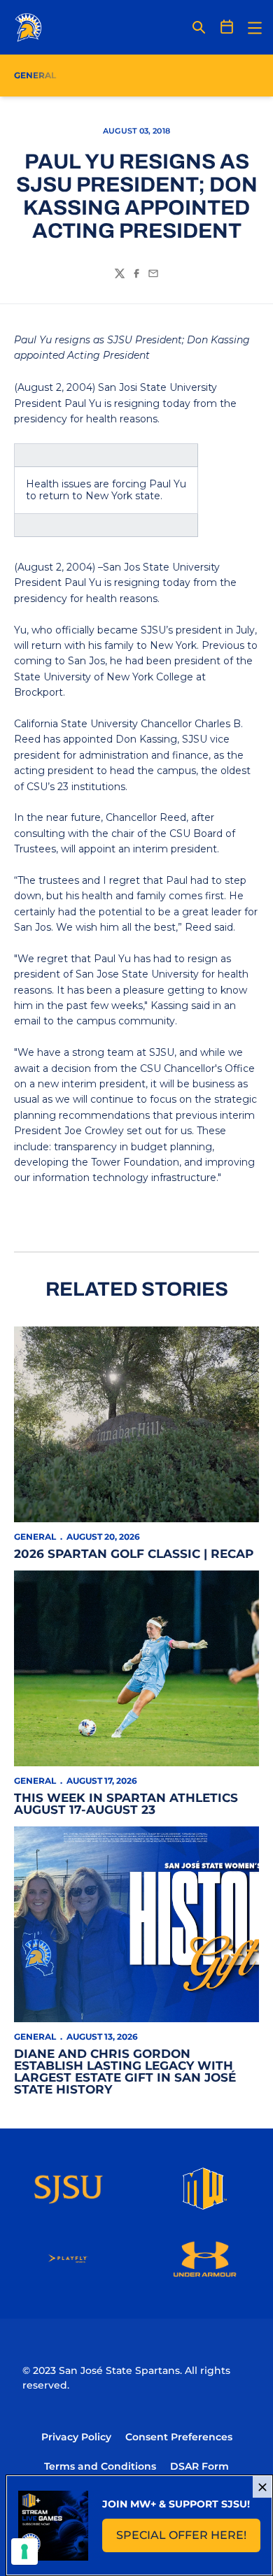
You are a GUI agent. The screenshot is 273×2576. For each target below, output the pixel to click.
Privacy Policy (76, 2437)
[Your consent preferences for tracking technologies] (24, 2552)
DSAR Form (199, 2466)
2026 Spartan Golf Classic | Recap (134, 1554)
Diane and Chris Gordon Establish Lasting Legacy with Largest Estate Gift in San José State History (125, 2071)
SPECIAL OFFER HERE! (188, 2539)
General (35, 1537)
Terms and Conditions (100, 2466)
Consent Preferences (179, 2437)
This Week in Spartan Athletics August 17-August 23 (126, 1804)
